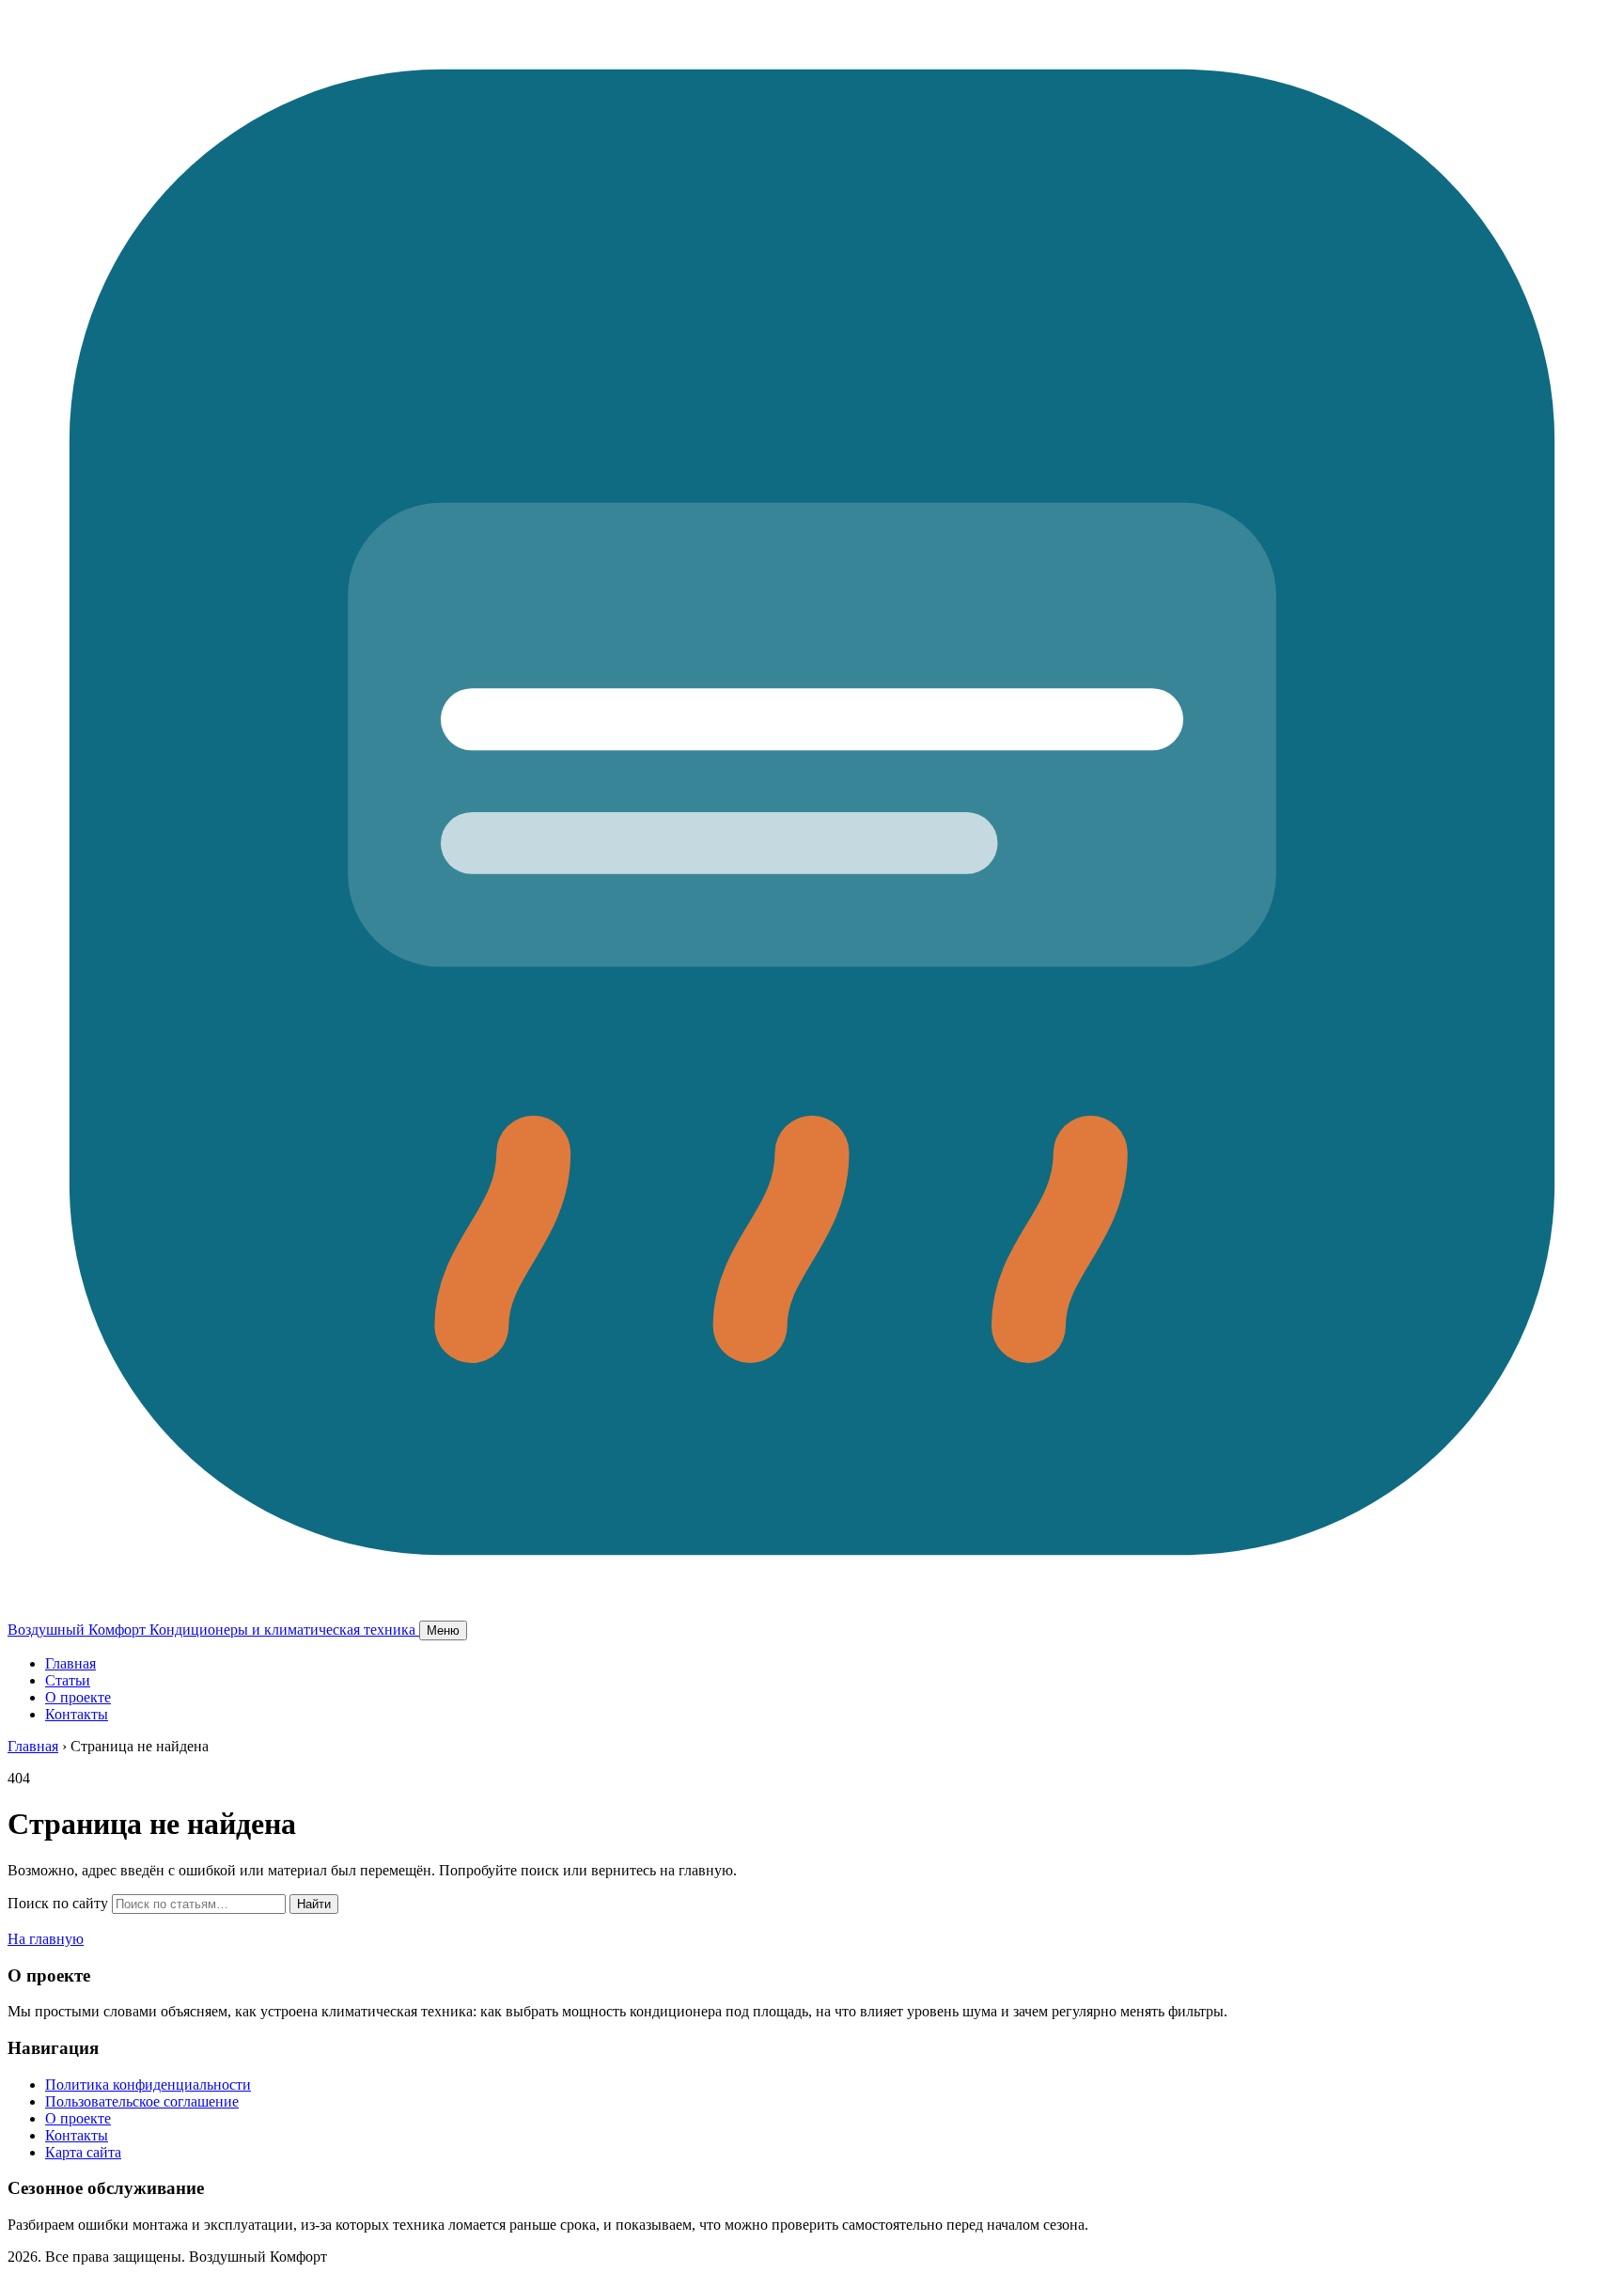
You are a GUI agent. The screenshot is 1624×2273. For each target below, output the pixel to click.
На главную (46, 1939)
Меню (443, 1630)
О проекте (78, 1697)
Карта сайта (83, 2152)
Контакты (77, 1714)
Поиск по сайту (58, 1903)
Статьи (68, 1680)
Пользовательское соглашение (142, 2101)
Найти (314, 1904)
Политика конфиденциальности (148, 2085)
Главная (70, 1663)
